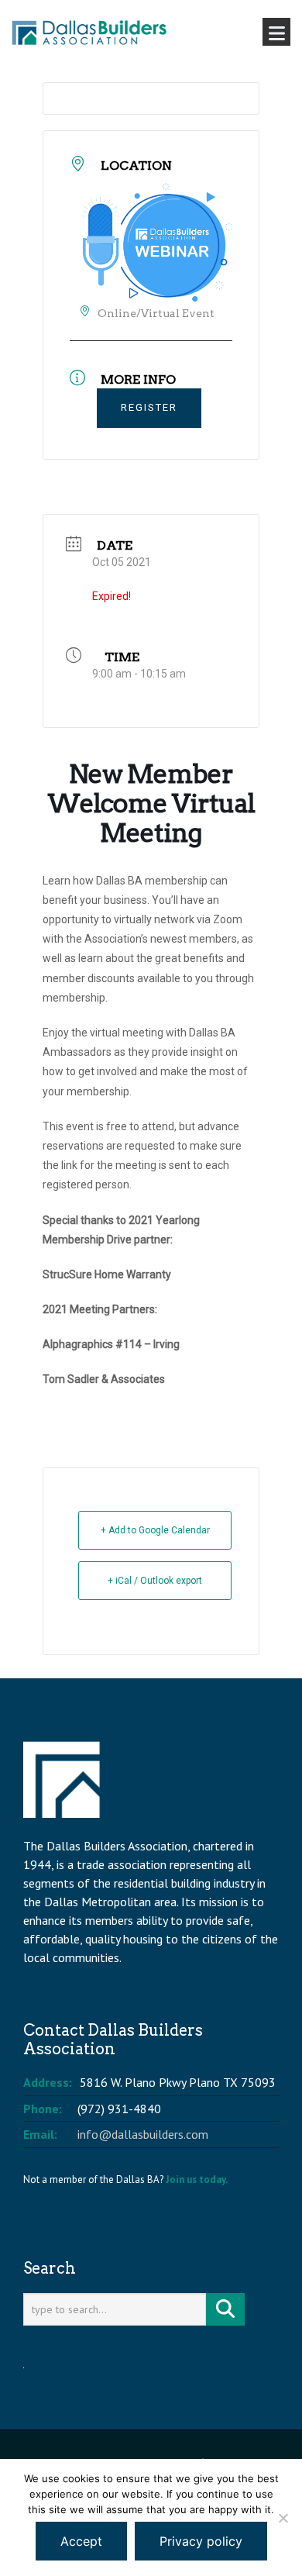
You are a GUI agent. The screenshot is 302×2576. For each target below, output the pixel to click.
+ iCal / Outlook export (155, 1581)
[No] (283, 2518)
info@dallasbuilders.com (143, 2134)
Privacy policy (201, 2541)
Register (149, 407)
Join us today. (197, 2179)
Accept (81, 2541)
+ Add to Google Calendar (155, 1530)
